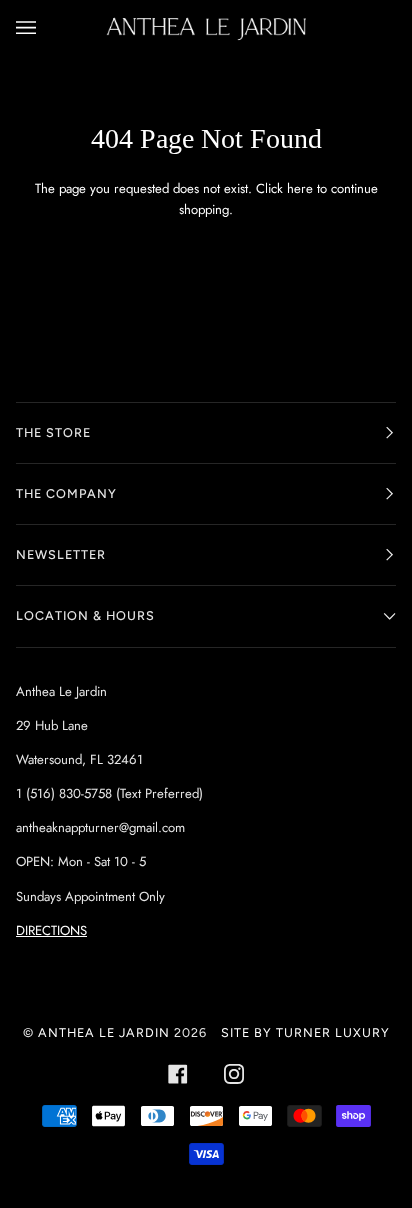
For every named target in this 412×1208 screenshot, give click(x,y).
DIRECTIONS (51, 930)
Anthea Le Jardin (104, 1032)
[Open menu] (46, 28)
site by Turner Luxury (305, 1032)
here (300, 188)
